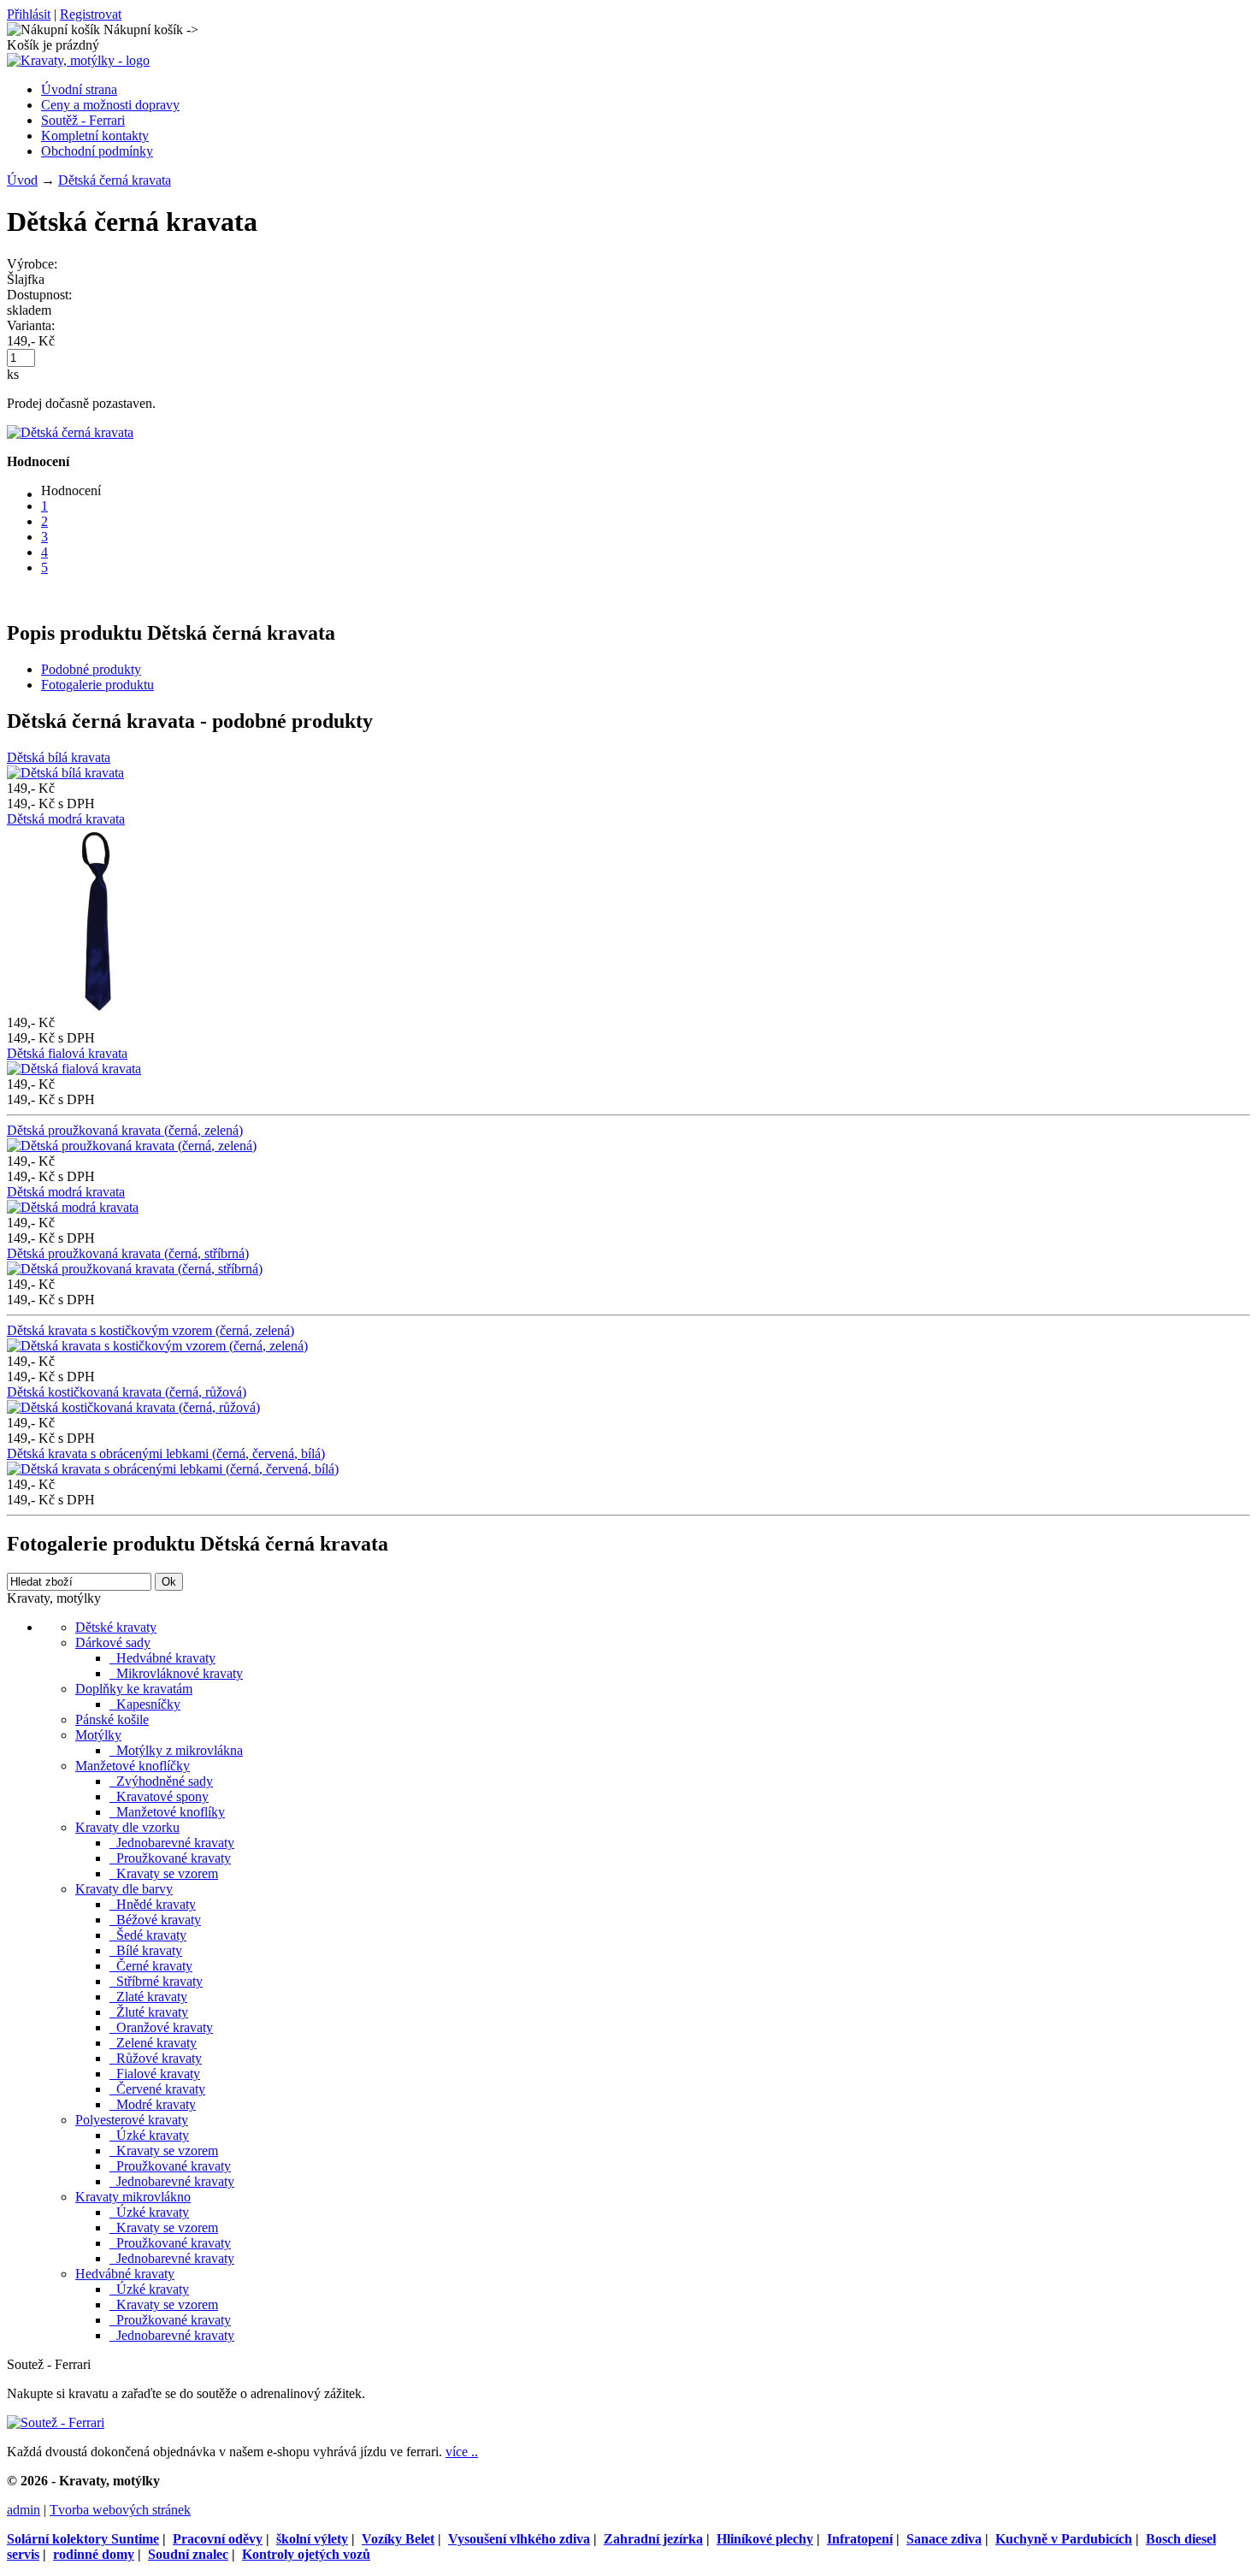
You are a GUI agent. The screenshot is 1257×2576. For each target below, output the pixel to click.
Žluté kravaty (149, 2012)
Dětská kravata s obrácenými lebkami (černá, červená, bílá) (166, 1453)
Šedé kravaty (148, 1935)
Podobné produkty (91, 669)
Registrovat (91, 14)
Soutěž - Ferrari (83, 120)
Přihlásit (29, 14)
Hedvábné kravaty (162, 1658)
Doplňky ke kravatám (134, 1689)
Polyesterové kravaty (132, 2120)
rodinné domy (94, 2554)
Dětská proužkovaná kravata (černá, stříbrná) (128, 1253)
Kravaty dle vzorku (127, 1827)
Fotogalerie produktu (97, 685)
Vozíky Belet (398, 2539)
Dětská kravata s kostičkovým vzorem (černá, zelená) (150, 1330)
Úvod (22, 180)
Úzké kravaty (149, 2135)
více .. (462, 2452)
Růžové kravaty (156, 2058)
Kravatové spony (159, 1796)
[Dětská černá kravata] (70, 432)
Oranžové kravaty (161, 2027)
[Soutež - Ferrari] (56, 2422)
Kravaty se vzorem (164, 1873)
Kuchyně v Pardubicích (1064, 2539)
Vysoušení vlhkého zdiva (519, 2539)
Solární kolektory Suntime (83, 2539)
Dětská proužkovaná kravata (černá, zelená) (125, 1130)
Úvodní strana (79, 89)
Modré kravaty (153, 2104)
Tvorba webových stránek (120, 2510)
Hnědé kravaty (153, 1904)
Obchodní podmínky (97, 151)
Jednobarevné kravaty (172, 1843)
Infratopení (860, 2539)
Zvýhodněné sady (161, 1781)
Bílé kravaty (146, 1950)
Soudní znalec (188, 2554)
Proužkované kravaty (170, 1858)
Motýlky (98, 1735)
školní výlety (312, 2539)
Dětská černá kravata (115, 180)
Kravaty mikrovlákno (133, 2197)
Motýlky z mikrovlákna (176, 1750)
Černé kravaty (151, 1966)
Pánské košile (112, 1719)
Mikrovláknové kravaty (176, 1673)
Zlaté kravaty (148, 1997)
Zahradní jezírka (653, 2539)
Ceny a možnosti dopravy (110, 105)
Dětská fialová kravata (67, 1053)
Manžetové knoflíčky (133, 1766)
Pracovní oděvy (218, 2539)
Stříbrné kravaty (156, 1981)
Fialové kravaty (155, 2074)
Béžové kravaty (155, 1920)
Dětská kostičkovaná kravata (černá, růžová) (127, 1392)
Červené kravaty (157, 2089)
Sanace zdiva (944, 2539)
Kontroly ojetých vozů (306, 2554)
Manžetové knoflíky (167, 1812)
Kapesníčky (145, 1704)
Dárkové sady (113, 1642)
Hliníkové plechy (765, 2539)
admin (24, 2510)
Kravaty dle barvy (124, 1889)
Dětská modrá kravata (66, 819)
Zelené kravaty (153, 2043)
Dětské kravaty (116, 1627)
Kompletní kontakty (95, 136)
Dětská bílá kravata (59, 757)
